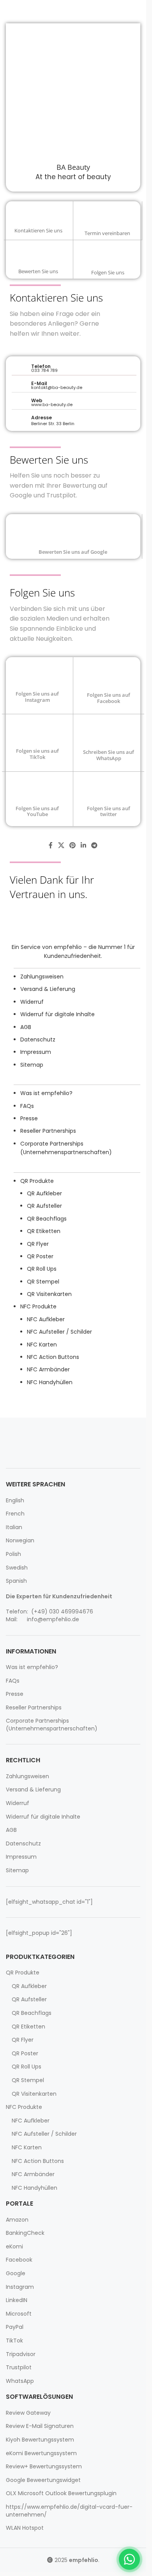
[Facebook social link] (51, 846)
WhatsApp (20, 2381)
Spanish (16, 1581)
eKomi (14, 2247)
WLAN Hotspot (25, 2528)
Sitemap (32, 1065)
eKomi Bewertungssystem (41, 2453)
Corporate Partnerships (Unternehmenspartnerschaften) (52, 1725)
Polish (13, 1554)
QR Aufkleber (44, 1193)
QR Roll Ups (42, 1269)
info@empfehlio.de (53, 1619)
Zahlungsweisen (42, 977)
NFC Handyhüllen (50, 1382)
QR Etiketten (44, 1231)
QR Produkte (37, 1181)
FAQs (27, 1106)
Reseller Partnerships (48, 1131)
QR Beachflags (47, 1219)
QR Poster (40, 1256)
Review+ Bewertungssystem (44, 2467)
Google (16, 2273)
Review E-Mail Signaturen (40, 2426)
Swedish (17, 1568)
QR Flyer (38, 1244)
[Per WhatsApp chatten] (129, 2559)
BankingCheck (25, 2233)
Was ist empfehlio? (46, 1093)
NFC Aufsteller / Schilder (59, 1332)
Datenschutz (38, 1039)
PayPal (15, 2327)
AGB (26, 1027)
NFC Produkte (38, 1306)
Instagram (20, 2287)
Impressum (36, 1052)
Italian (14, 1527)
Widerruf (32, 1002)
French (15, 1514)
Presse (29, 1118)
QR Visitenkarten (49, 1294)
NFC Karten (42, 1345)
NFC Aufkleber (46, 1319)
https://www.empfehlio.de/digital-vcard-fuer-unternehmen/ (69, 2511)
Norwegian (20, 1541)
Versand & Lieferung (48, 989)
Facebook (19, 2260)
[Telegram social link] (95, 846)
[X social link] (61, 846)
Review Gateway (28, 2413)
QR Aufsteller (44, 1206)
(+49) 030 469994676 (61, 1612)
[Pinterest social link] (72, 846)
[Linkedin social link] (84, 846)
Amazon (17, 2220)
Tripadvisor (21, 2354)
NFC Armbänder (48, 1369)
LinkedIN (17, 2300)
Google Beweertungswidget (43, 2480)
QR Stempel (43, 1282)
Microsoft (19, 2314)
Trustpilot (19, 2368)
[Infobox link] (38, 220)
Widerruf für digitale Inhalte (57, 1014)
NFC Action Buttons (53, 1357)
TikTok (14, 2341)
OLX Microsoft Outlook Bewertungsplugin (61, 2493)
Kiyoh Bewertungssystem (40, 2440)
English (15, 1501)
